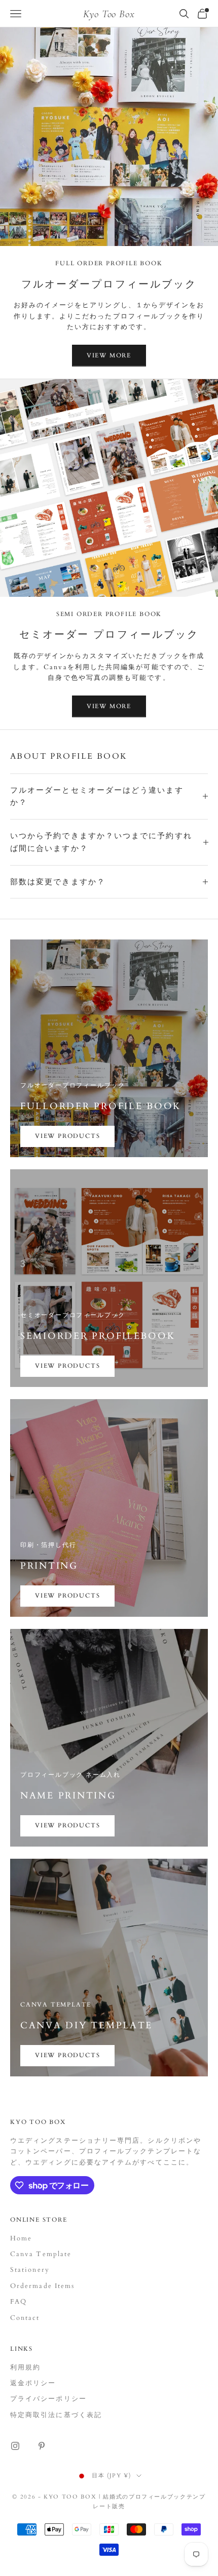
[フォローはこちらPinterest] (42, 2446)
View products (67, 1136)
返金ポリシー (33, 2383)
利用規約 (25, 2367)
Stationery (30, 2270)
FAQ (19, 2302)
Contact (25, 2318)
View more (109, 355)
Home (21, 2238)
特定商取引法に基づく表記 (56, 2415)
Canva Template (41, 2254)
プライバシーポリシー (48, 2399)
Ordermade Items (42, 2286)
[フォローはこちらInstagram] (15, 2446)
